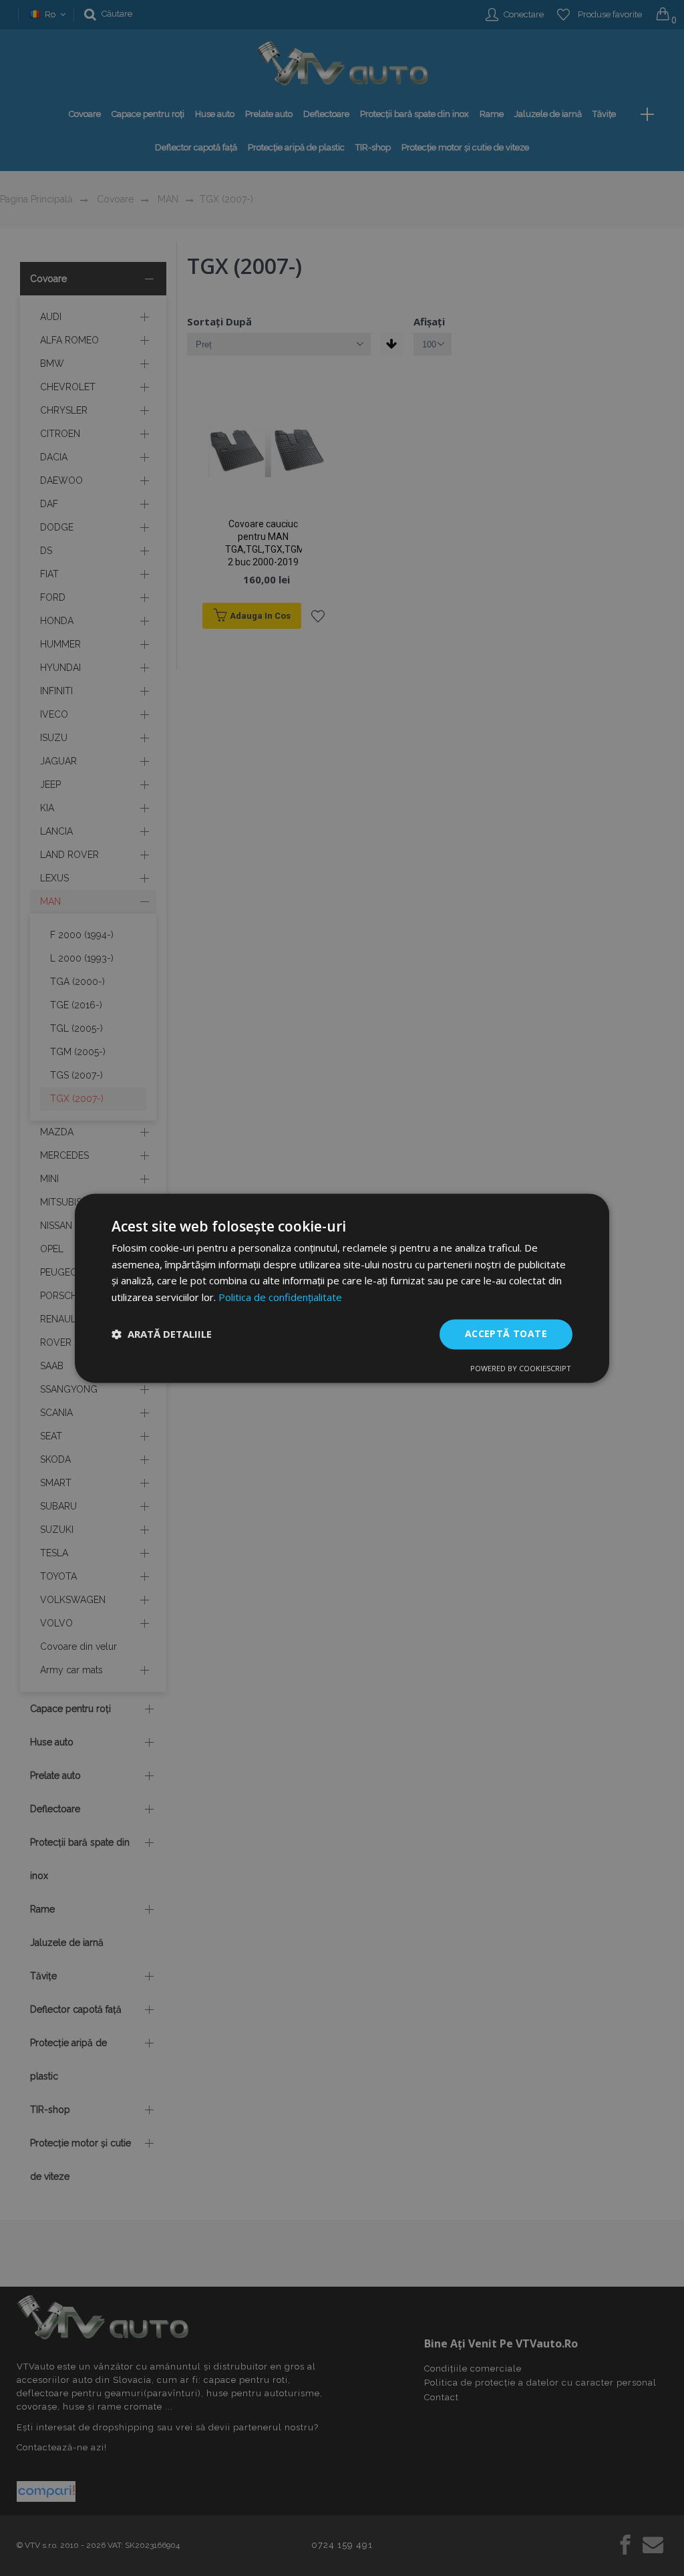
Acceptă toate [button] (506, 1333)
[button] (162, 1334)
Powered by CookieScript (521, 1368)
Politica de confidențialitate (280, 1298)
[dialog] (342, 1288)
